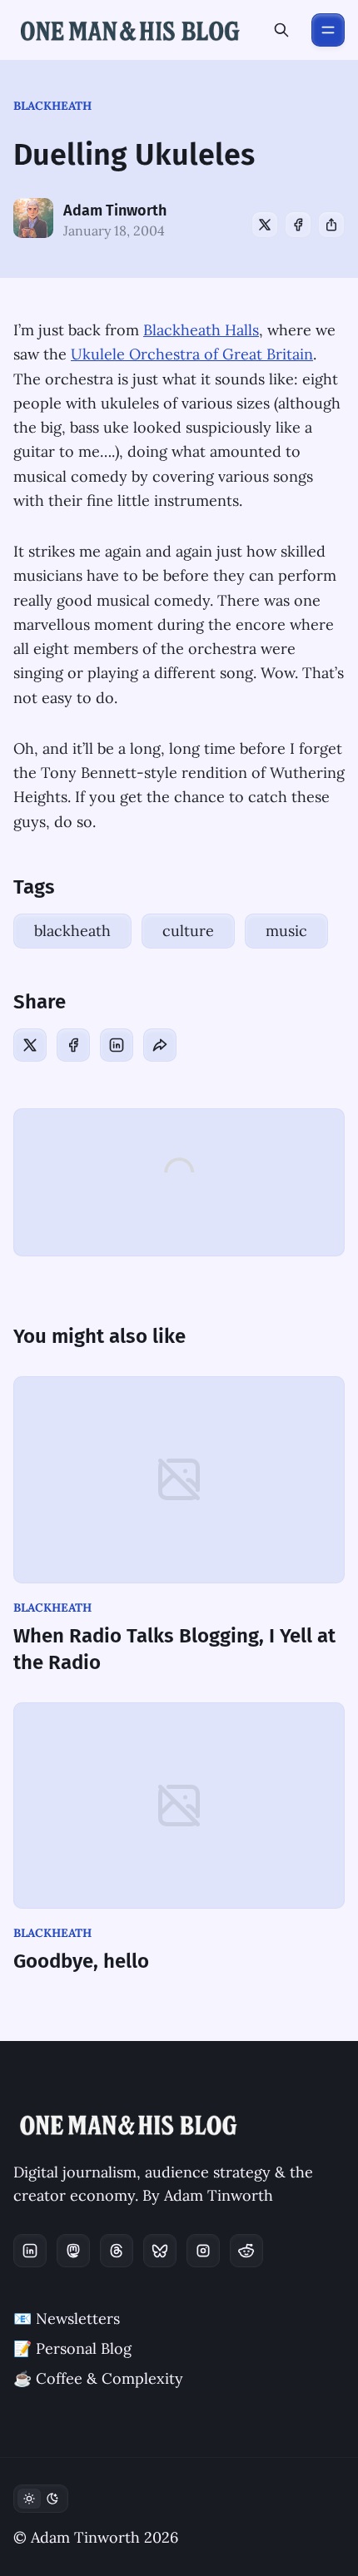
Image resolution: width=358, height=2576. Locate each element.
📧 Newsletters (67, 2318)
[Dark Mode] (41, 2499)
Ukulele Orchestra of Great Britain (192, 354)
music (286, 931)
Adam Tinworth (115, 211)
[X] (265, 225)
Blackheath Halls (201, 330)
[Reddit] (246, 2251)
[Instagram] (203, 2251)
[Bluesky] (160, 2251)
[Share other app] (331, 225)
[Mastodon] (73, 2251)
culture (188, 931)
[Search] (281, 30)
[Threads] (117, 2251)
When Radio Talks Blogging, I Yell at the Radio (174, 1649)
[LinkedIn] (117, 1045)
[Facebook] (298, 225)
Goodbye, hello (81, 1961)
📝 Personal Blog (72, 2348)
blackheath (52, 106)
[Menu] (328, 30)
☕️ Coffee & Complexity (98, 2378)
